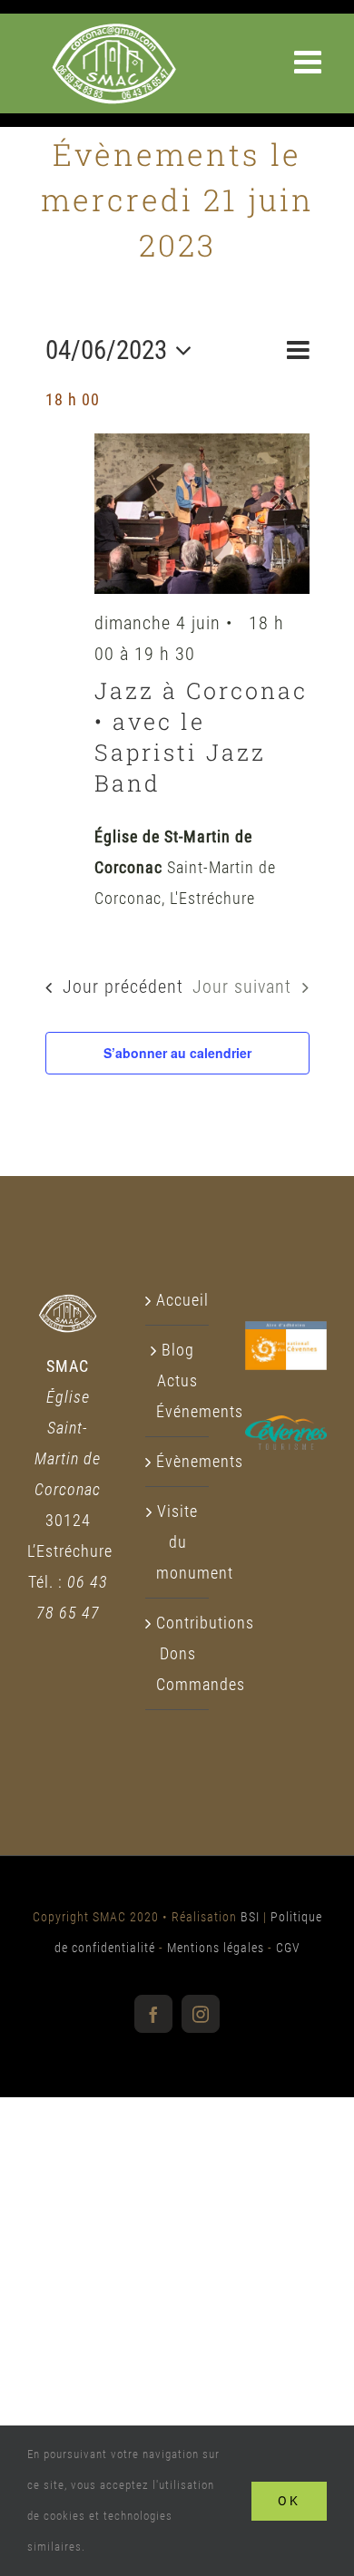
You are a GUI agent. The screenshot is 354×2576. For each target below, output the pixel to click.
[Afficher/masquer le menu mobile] (310, 61)
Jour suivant (242, 987)
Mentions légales (216, 1948)
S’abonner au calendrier (177, 1053)
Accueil (178, 1300)
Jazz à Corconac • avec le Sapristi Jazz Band (201, 737)
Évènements (178, 1461)
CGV (288, 1948)
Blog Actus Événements (178, 1380)
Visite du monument (178, 1542)
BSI (250, 1917)
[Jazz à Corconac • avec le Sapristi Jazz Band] (202, 514)
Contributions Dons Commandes (178, 1653)
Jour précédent (123, 987)
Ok (289, 2501)
